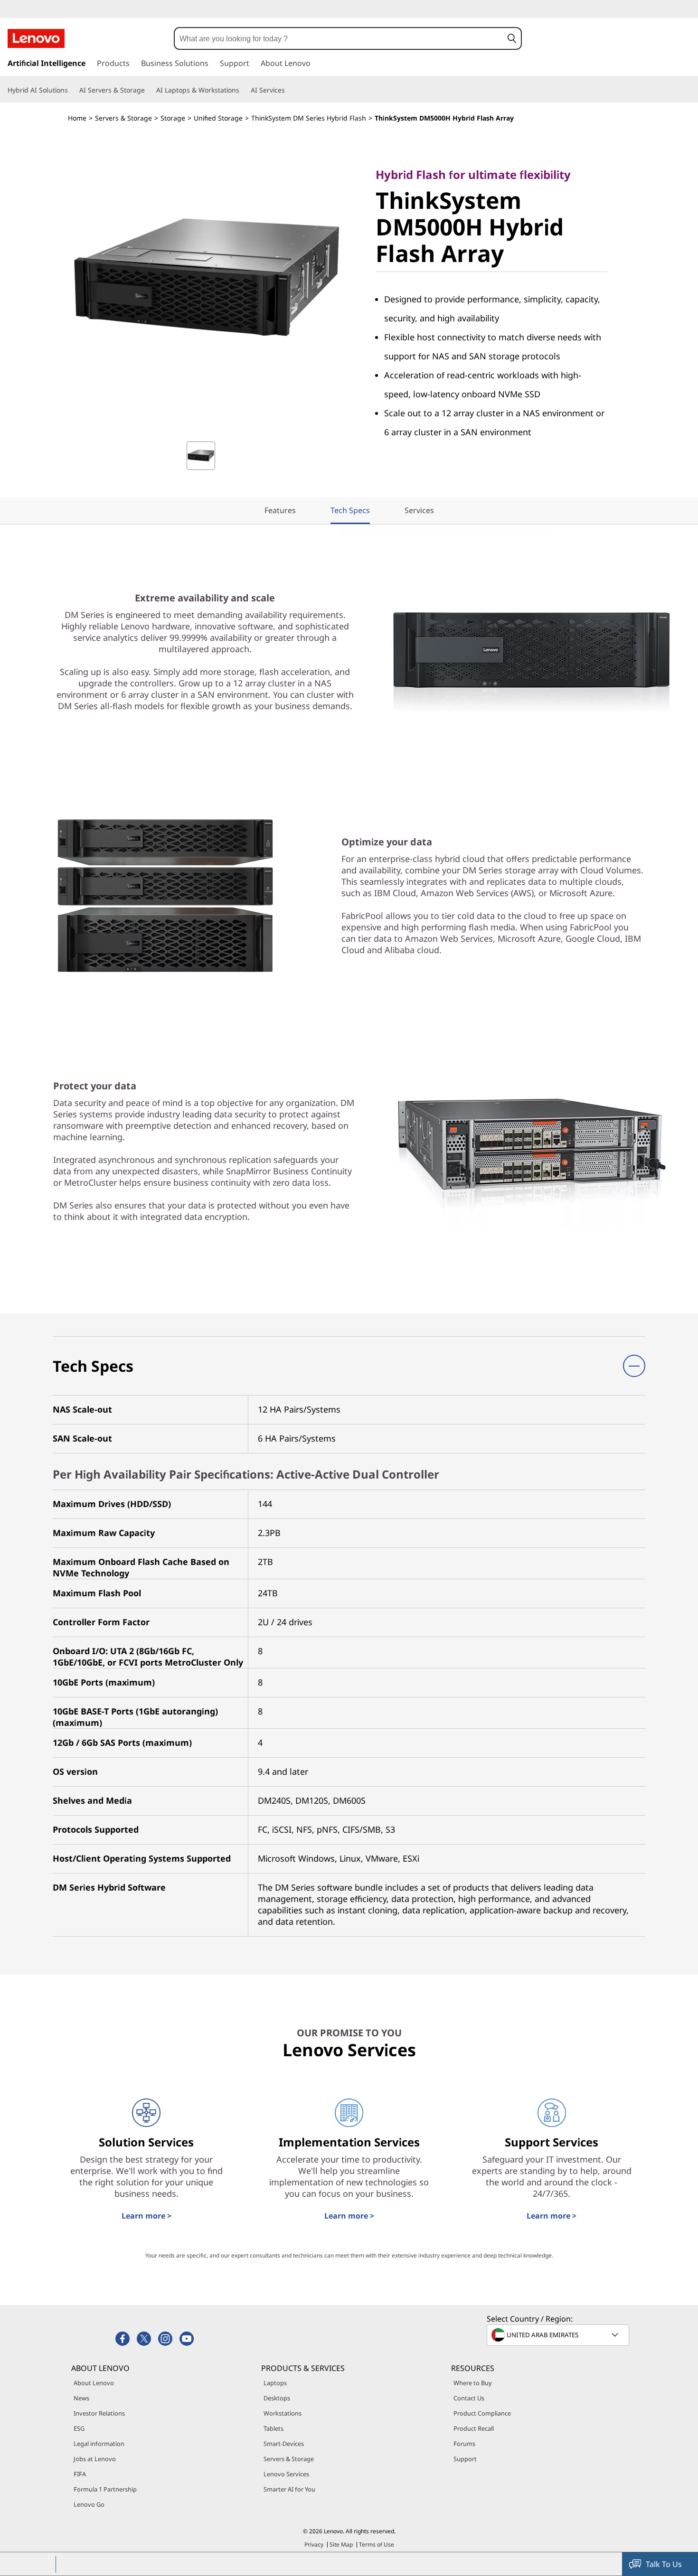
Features (280, 510)
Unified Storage (218, 118)
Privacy (314, 2544)
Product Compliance (482, 2413)
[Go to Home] (36, 38)
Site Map (341, 2544)
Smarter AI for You (289, 2489)
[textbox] (559, 2335)
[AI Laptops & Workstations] (243, 90)
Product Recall (474, 2428)
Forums (464, 2444)
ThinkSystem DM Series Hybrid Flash (309, 118)
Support (465, 2459)
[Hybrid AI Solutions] (72, 90)
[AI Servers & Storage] (149, 90)
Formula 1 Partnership (105, 2489)
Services (419, 510)
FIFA (80, 2474)
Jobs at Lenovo (95, 2459)
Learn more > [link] (146, 2216)
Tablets (274, 2428)
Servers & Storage (123, 118)
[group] (201, 456)
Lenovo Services (286, 2474)
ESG (79, 2428)
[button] (512, 38)
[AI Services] (289, 90)
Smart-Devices (284, 2444)
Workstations (283, 2413)
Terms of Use (377, 2544)
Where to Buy (473, 2383)
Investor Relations (99, 2413)
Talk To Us (664, 2564)
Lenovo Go (89, 2504)
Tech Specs (350, 510)
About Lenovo (94, 2383)
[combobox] (339, 38)
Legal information (99, 2444)
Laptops (275, 2383)
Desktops (277, 2398)
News (81, 2398)
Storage (173, 118)
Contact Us (469, 2398)
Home (77, 118)
